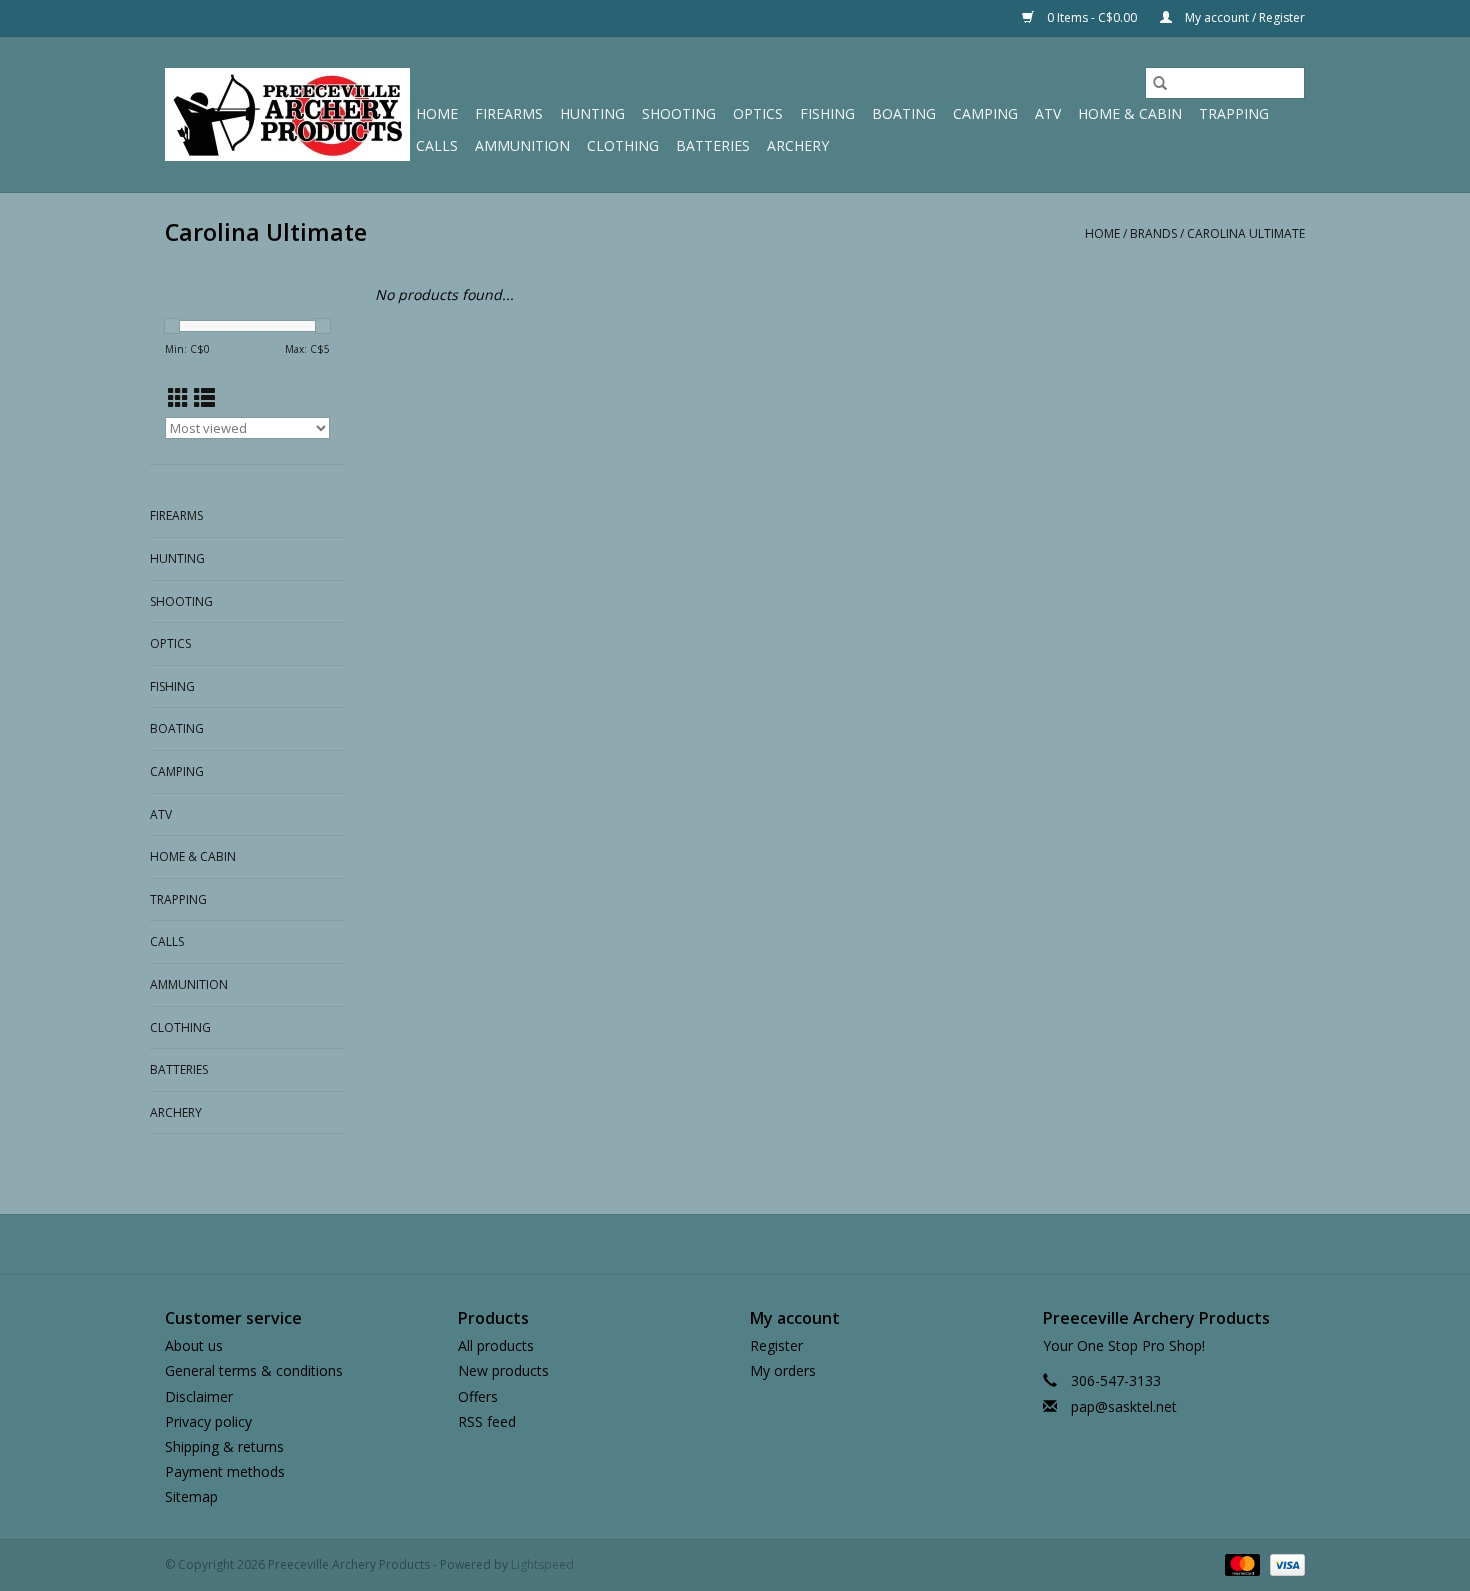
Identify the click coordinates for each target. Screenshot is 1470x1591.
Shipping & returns (224, 1446)
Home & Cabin (1130, 113)
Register (776, 1345)
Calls (437, 145)
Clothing (623, 145)
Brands (1153, 233)
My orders (783, 1370)
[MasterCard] (1240, 1564)
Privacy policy (208, 1421)
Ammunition (522, 145)
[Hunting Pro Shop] (287, 114)
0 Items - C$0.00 (1092, 17)
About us (194, 1345)
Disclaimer (199, 1396)
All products (496, 1345)
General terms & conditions (254, 1370)
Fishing (827, 113)
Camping (985, 113)
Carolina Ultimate (1246, 233)
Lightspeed (542, 1564)
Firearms (509, 113)
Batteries (713, 145)
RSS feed (487, 1421)
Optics (758, 113)
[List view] (204, 398)
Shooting (679, 113)
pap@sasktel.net (1124, 1406)
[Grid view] (178, 398)
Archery (798, 145)
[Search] (1160, 83)
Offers (478, 1396)
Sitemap (191, 1496)
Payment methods (225, 1471)
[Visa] (1284, 1564)
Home (437, 113)
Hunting (592, 113)
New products (503, 1370)
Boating (904, 113)
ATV (1048, 113)
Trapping (1234, 113)
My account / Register (1243, 17)
